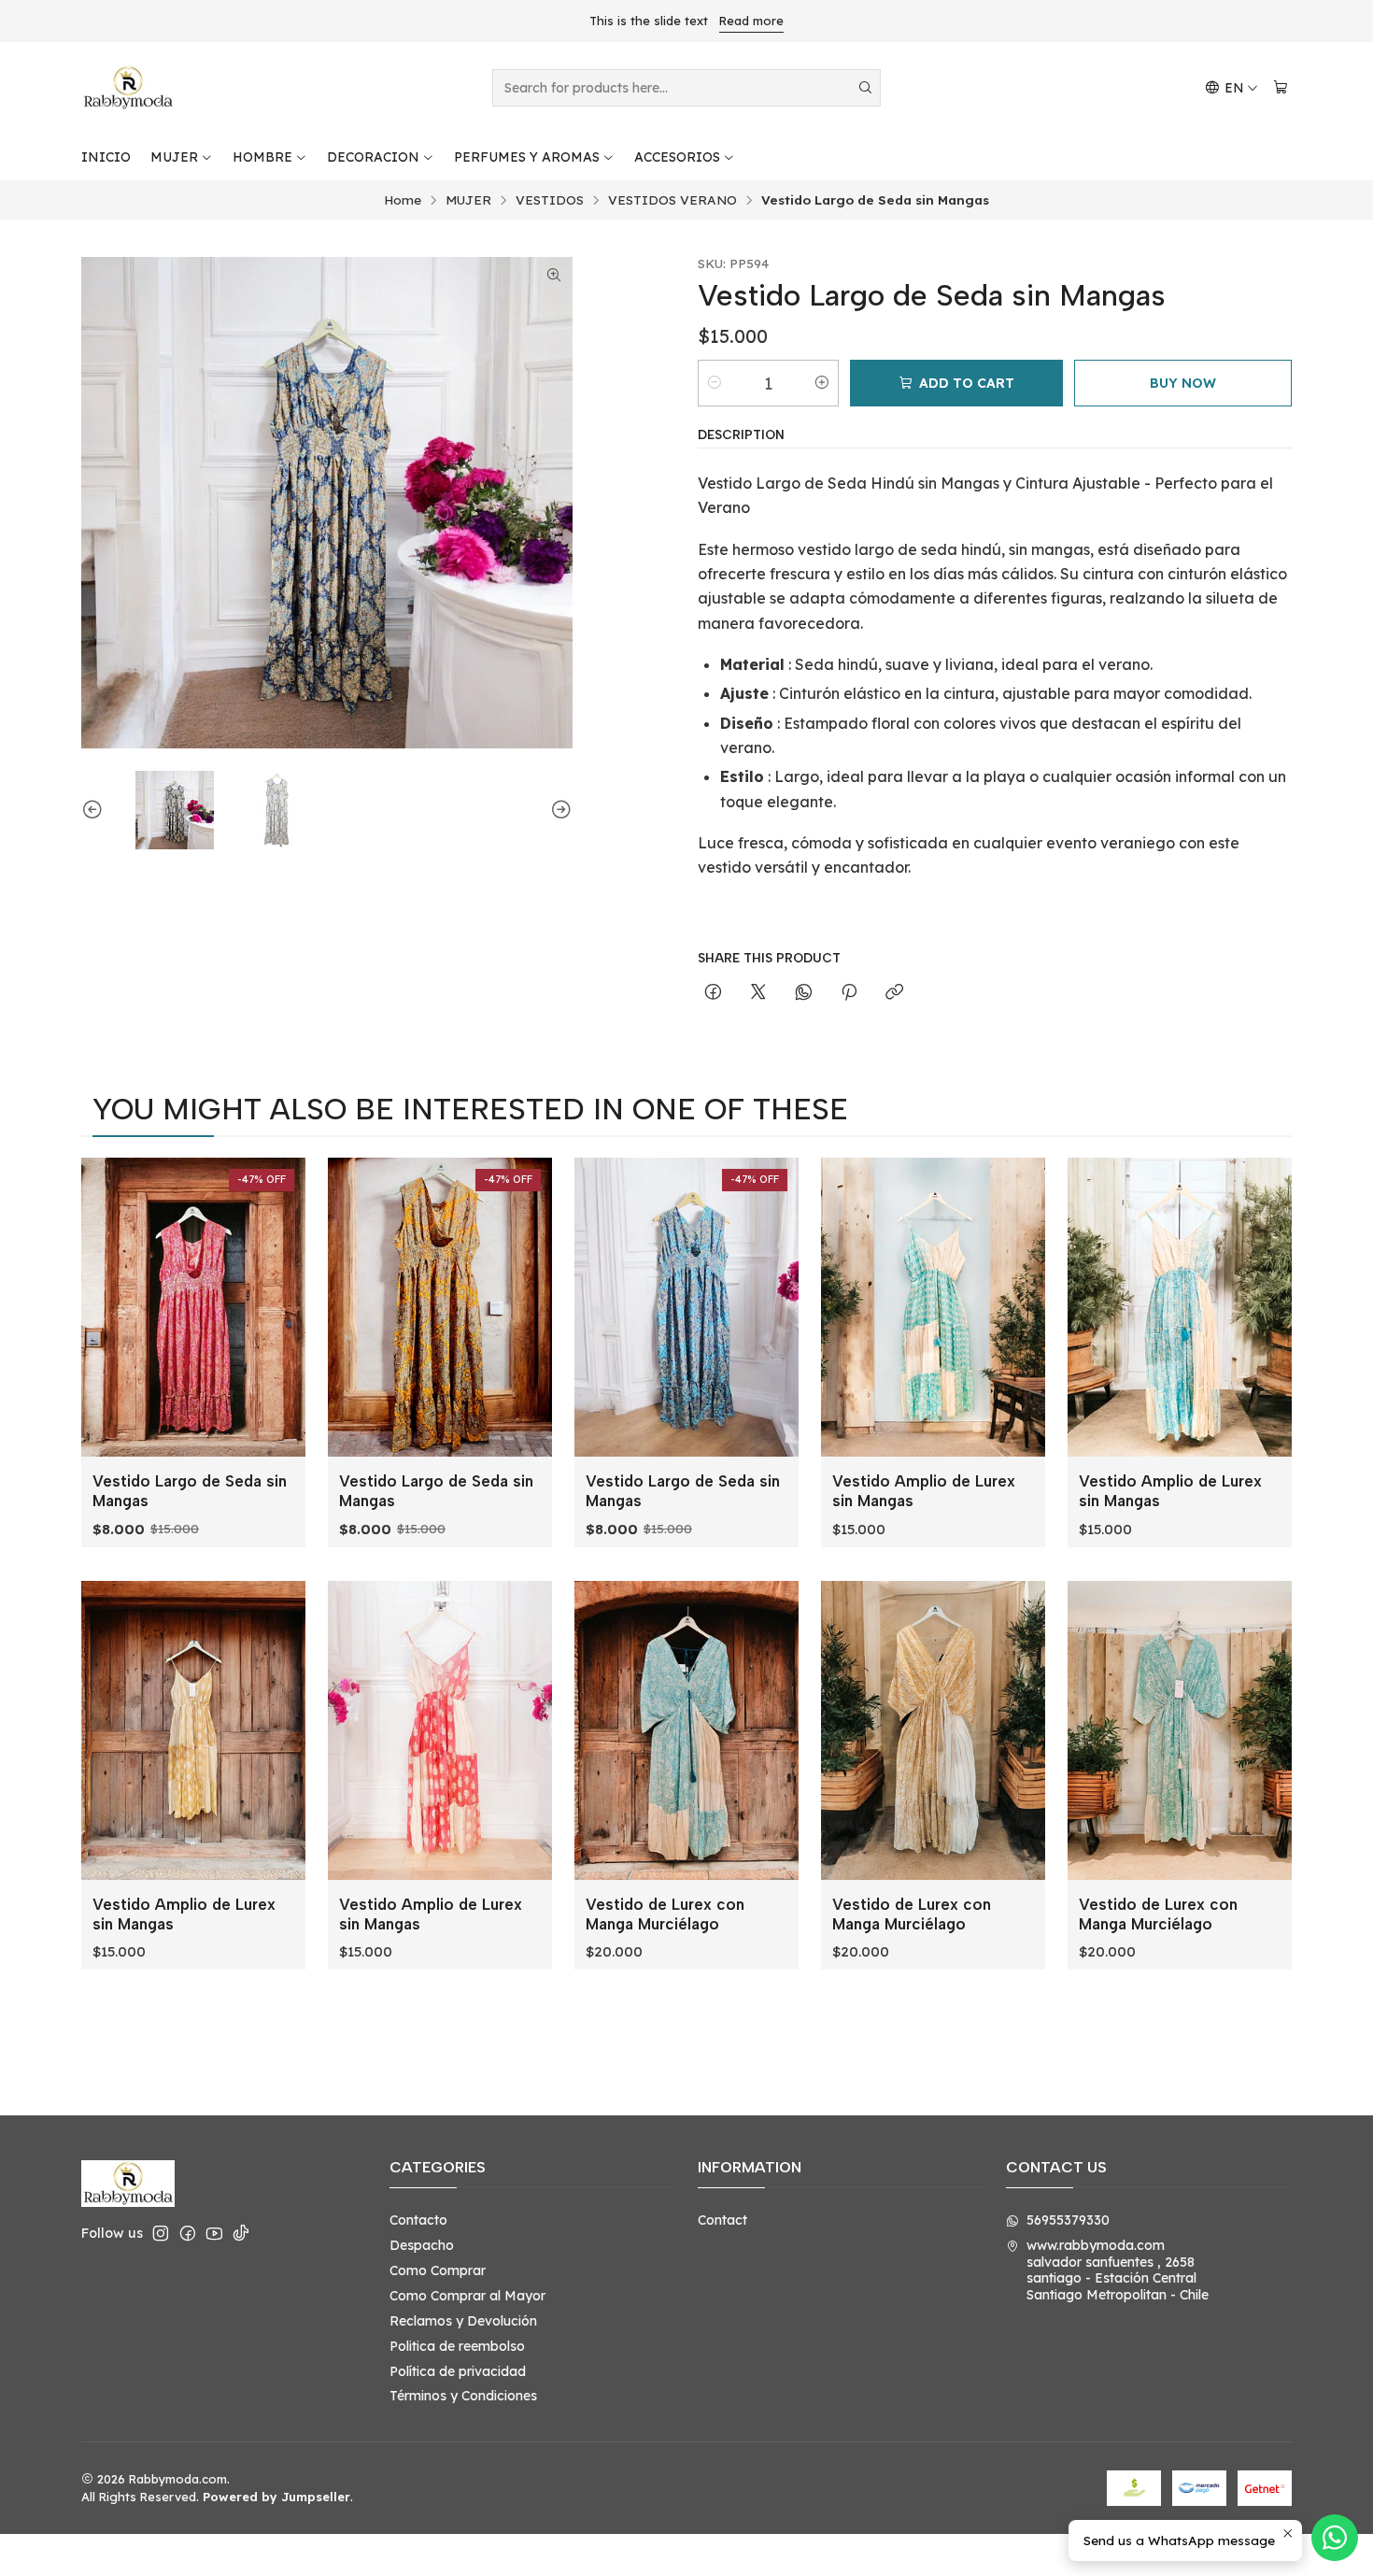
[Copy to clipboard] (894, 993)
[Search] (865, 88)
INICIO (106, 157)
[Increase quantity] (822, 383)
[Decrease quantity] (715, 383)
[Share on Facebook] (713, 993)
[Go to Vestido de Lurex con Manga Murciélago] (686, 1730)
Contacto (418, 2220)
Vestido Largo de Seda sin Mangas (190, 1491)
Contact (722, 2220)
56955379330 (1068, 2220)
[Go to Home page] (128, 88)
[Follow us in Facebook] (188, 2233)
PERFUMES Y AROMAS (527, 157)
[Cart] (1281, 88)
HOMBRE (262, 157)
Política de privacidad (458, 2371)
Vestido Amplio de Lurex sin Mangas (924, 1491)
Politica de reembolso (457, 2346)
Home (403, 200)
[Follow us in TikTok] (241, 2233)
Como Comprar (438, 2270)
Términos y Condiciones (463, 2396)
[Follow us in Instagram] (161, 2233)
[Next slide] (559, 810)
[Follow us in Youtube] (214, 2233)
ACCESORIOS (677, 157)
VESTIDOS (550, 200)
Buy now (1183, 383)
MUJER (174, 157)
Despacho (422, 2245)
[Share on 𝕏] (758, 993)
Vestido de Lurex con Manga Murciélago (665, 1914)
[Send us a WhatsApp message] (1335, 2538)
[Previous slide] (95, 810)
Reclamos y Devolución (463, 2321)
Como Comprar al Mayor (467, 2296)
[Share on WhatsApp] (804, 993)
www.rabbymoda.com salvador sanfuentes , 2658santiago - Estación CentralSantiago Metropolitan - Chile (1118, 2270)
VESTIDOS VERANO (672, 200)
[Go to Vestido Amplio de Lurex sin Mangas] (933, 1307)
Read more (751, 21)
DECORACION (373, 157)
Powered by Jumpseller (276, 2497)
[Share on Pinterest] (849, 993)
